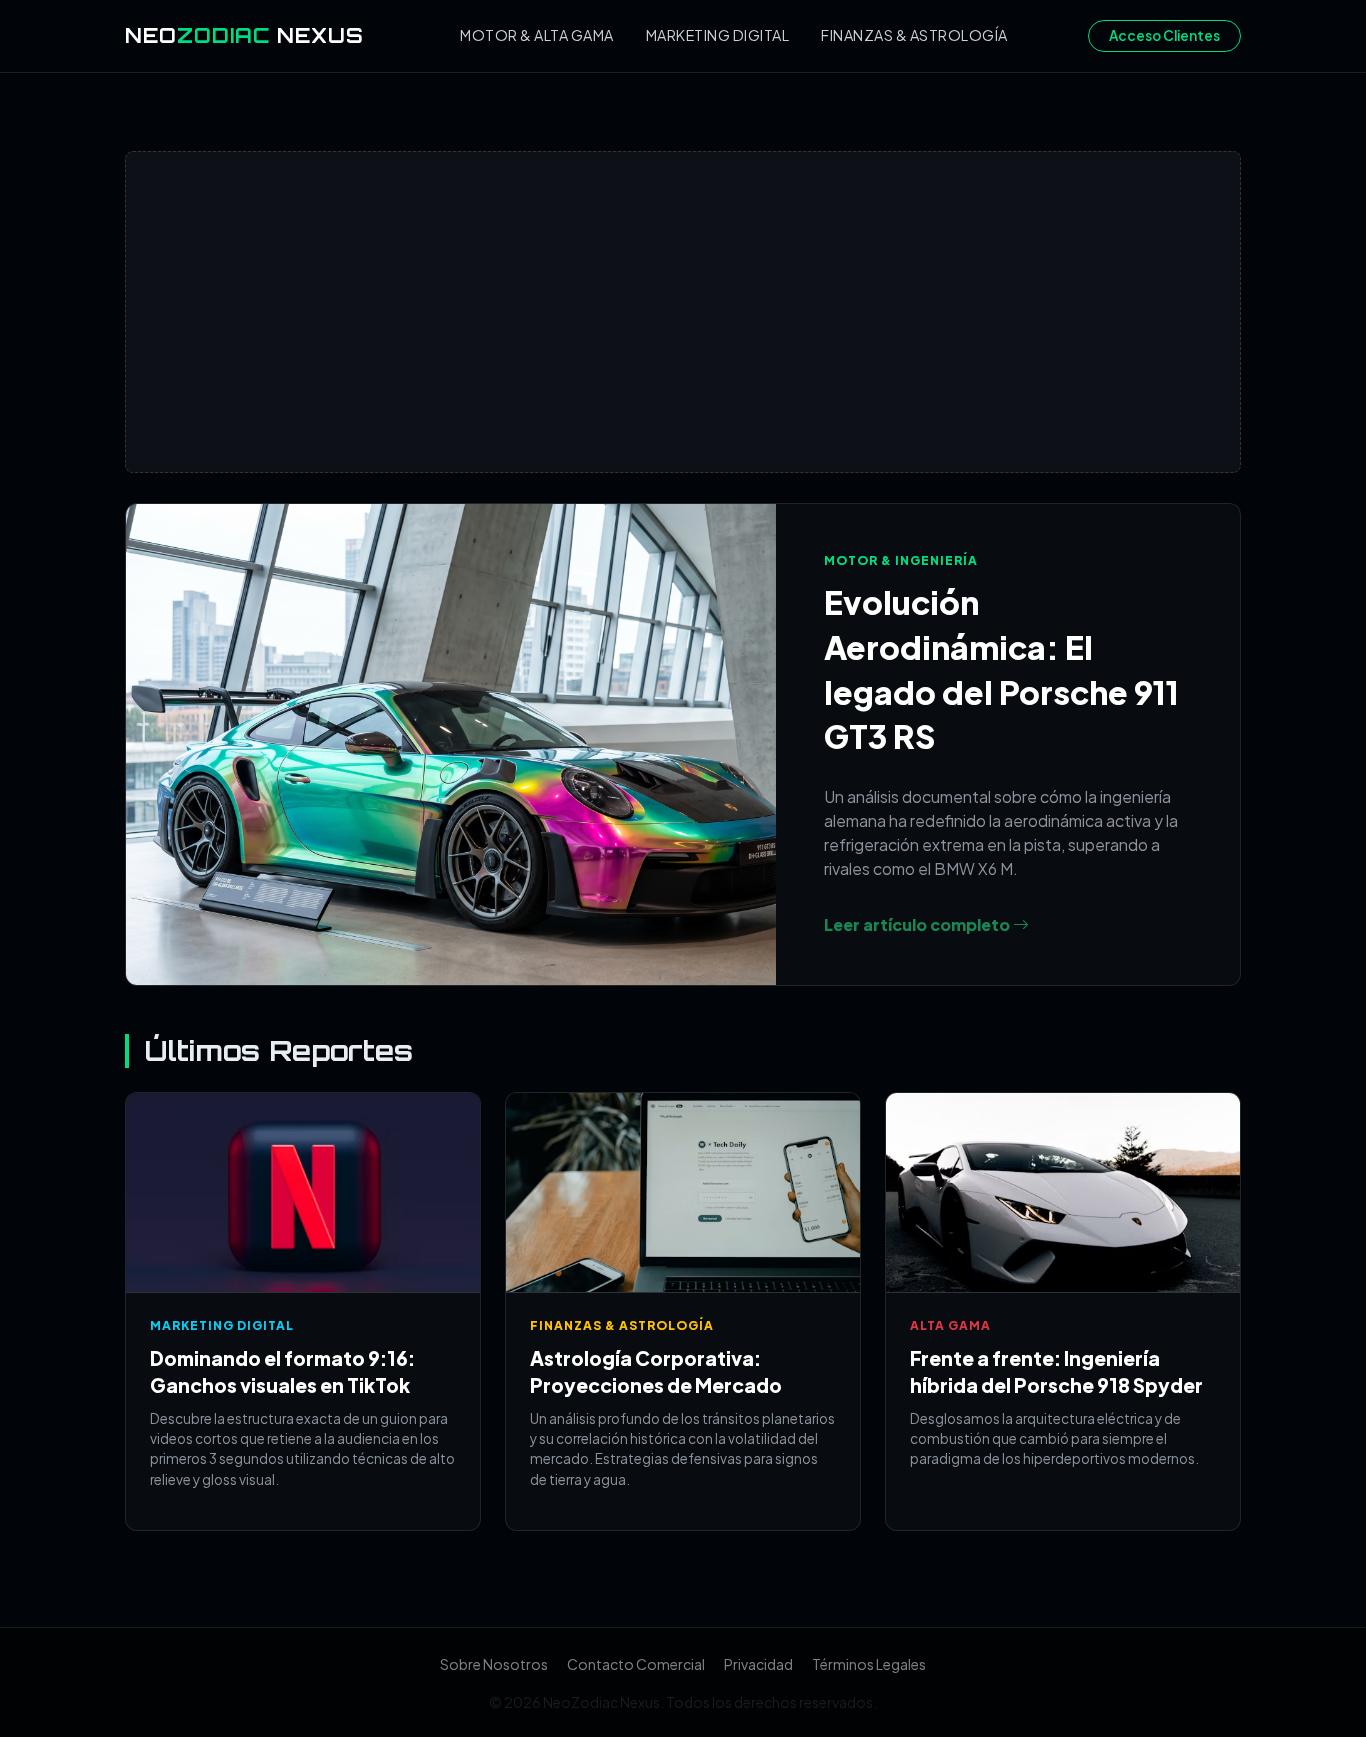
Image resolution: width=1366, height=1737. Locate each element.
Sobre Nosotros (494, 1664)
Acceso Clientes (1164, 35)
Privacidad (758, 1664)
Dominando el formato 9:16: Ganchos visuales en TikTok (282, 1371)
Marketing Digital (718, 35)
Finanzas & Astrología (914, 35)
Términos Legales (869, 1664)
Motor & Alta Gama (537, 35)
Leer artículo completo (918, 924)
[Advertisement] (683, 312)
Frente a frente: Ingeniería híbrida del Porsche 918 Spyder (1056, 1371)
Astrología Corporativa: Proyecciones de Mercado (656, 1371)
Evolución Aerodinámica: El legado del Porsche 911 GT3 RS (1001, 669)
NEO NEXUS (244, 35)
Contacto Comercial (636, 1664)
